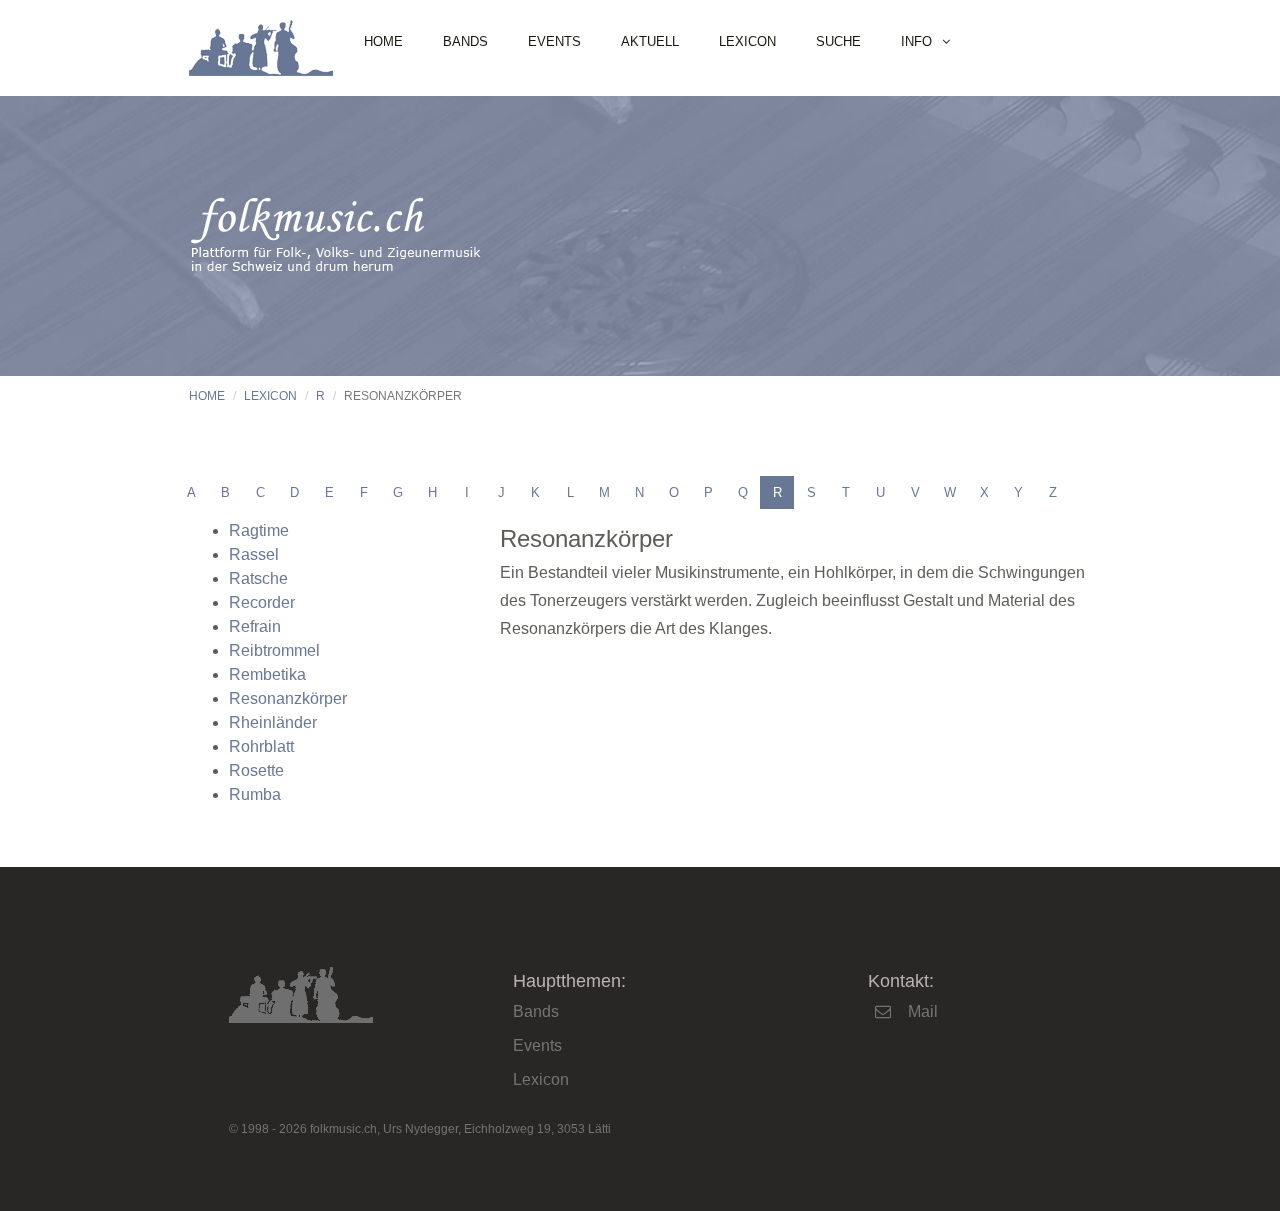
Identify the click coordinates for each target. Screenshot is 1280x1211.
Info (916, 41)
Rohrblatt (261, 746)
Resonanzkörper (288, 698)
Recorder (262, 602)
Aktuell (650, 41)
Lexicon (747, 41)
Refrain (255, 626)
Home (383, 41)
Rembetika (267, 674)
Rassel (254, 554)
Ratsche (258, 578)
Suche (838, 41)
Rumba (255, 794)
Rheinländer (273, 722)
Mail (923, 1011)
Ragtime (259, 530)
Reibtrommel (274, 650)
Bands (465, 41)
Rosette (256, 770)
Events (554, 41)
